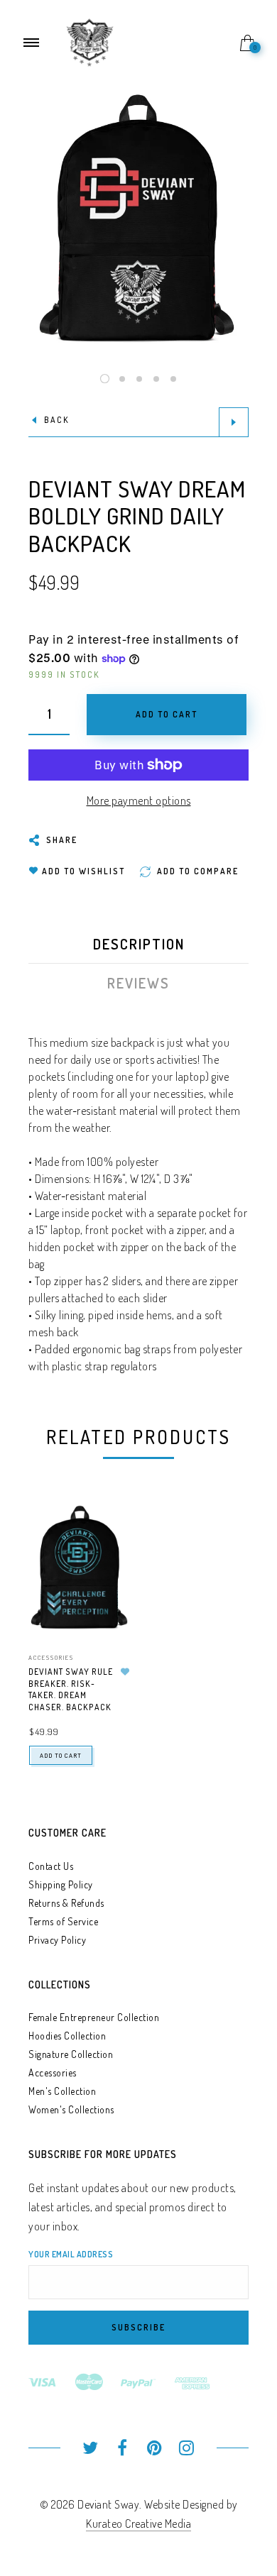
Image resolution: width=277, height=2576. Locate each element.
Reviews (138, 983)
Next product (234, 422)
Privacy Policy (57, 1940)
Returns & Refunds (66, 1903)
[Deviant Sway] (90, 41)
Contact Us (51, 1866)
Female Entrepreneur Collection (94, 2017)
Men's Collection (62, 2091)
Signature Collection (71, 2054)
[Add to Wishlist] (125, 1672)
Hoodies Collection (67, 2036)
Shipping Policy (61, 1884)
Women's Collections (71, 2109)
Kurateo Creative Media (138, 2523)
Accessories (51, 1657)
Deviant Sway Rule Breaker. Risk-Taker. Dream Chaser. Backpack (71, 1689)
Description (139, 944)
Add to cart (61, 1755)
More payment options (139, 800)
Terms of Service (63, 1921)
